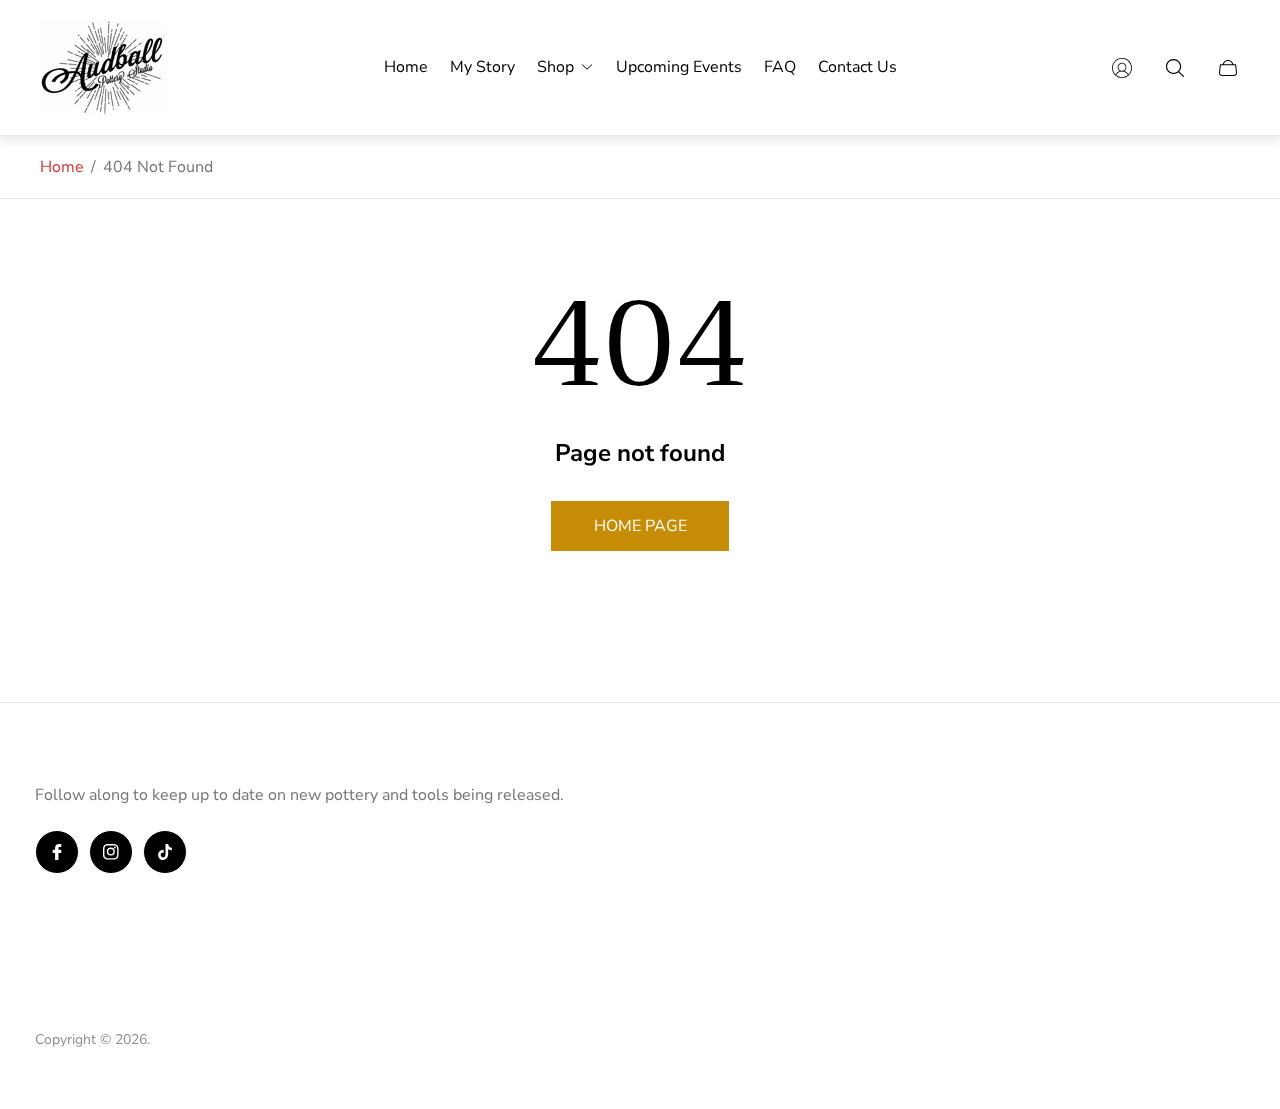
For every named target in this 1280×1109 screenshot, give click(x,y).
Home (62, 167)
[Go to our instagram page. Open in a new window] (111, 852)
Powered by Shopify (217, 1039)
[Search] (1175, 68)
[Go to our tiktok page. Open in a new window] (165, 852)
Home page (640, 526)
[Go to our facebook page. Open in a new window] (57, 852)
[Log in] (1122, 68)
